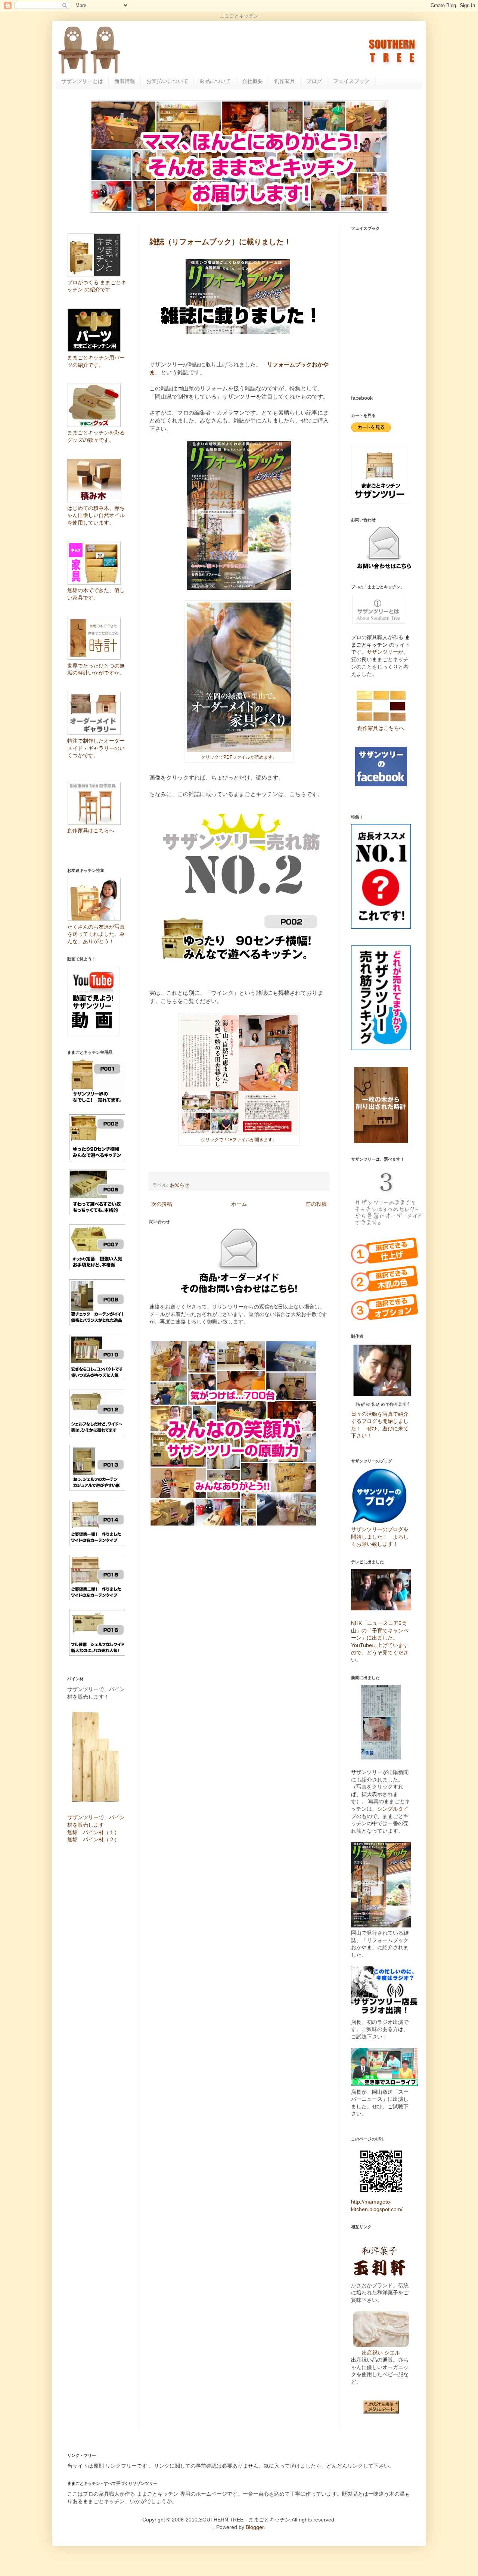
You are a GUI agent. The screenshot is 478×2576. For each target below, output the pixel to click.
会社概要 (252, 81)
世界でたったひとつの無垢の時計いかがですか (96, 669)
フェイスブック (351, 81)
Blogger (255, 2527)
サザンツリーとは (82, 81)
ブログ (314, 81)
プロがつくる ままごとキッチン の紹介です (97, 286)
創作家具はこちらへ (381, 728)
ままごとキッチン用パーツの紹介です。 (96, 361)
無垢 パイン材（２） (93, 1839)
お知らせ (180, 1185)
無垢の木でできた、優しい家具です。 (96, 594)
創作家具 (285, 81)
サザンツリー (382, 652)
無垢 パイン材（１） (93, 1832)
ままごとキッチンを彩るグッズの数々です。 (96, 436)
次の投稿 (162, 1204)
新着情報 (125, 81)
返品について (215, 81)
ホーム (239, 1204)
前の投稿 (316, 1204)
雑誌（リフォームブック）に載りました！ (220, 242)
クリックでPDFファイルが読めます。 (239, 757)
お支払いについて (167, 81)
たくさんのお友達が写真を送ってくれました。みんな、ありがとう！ (96, 934)
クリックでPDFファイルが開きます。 (239, 1140)
